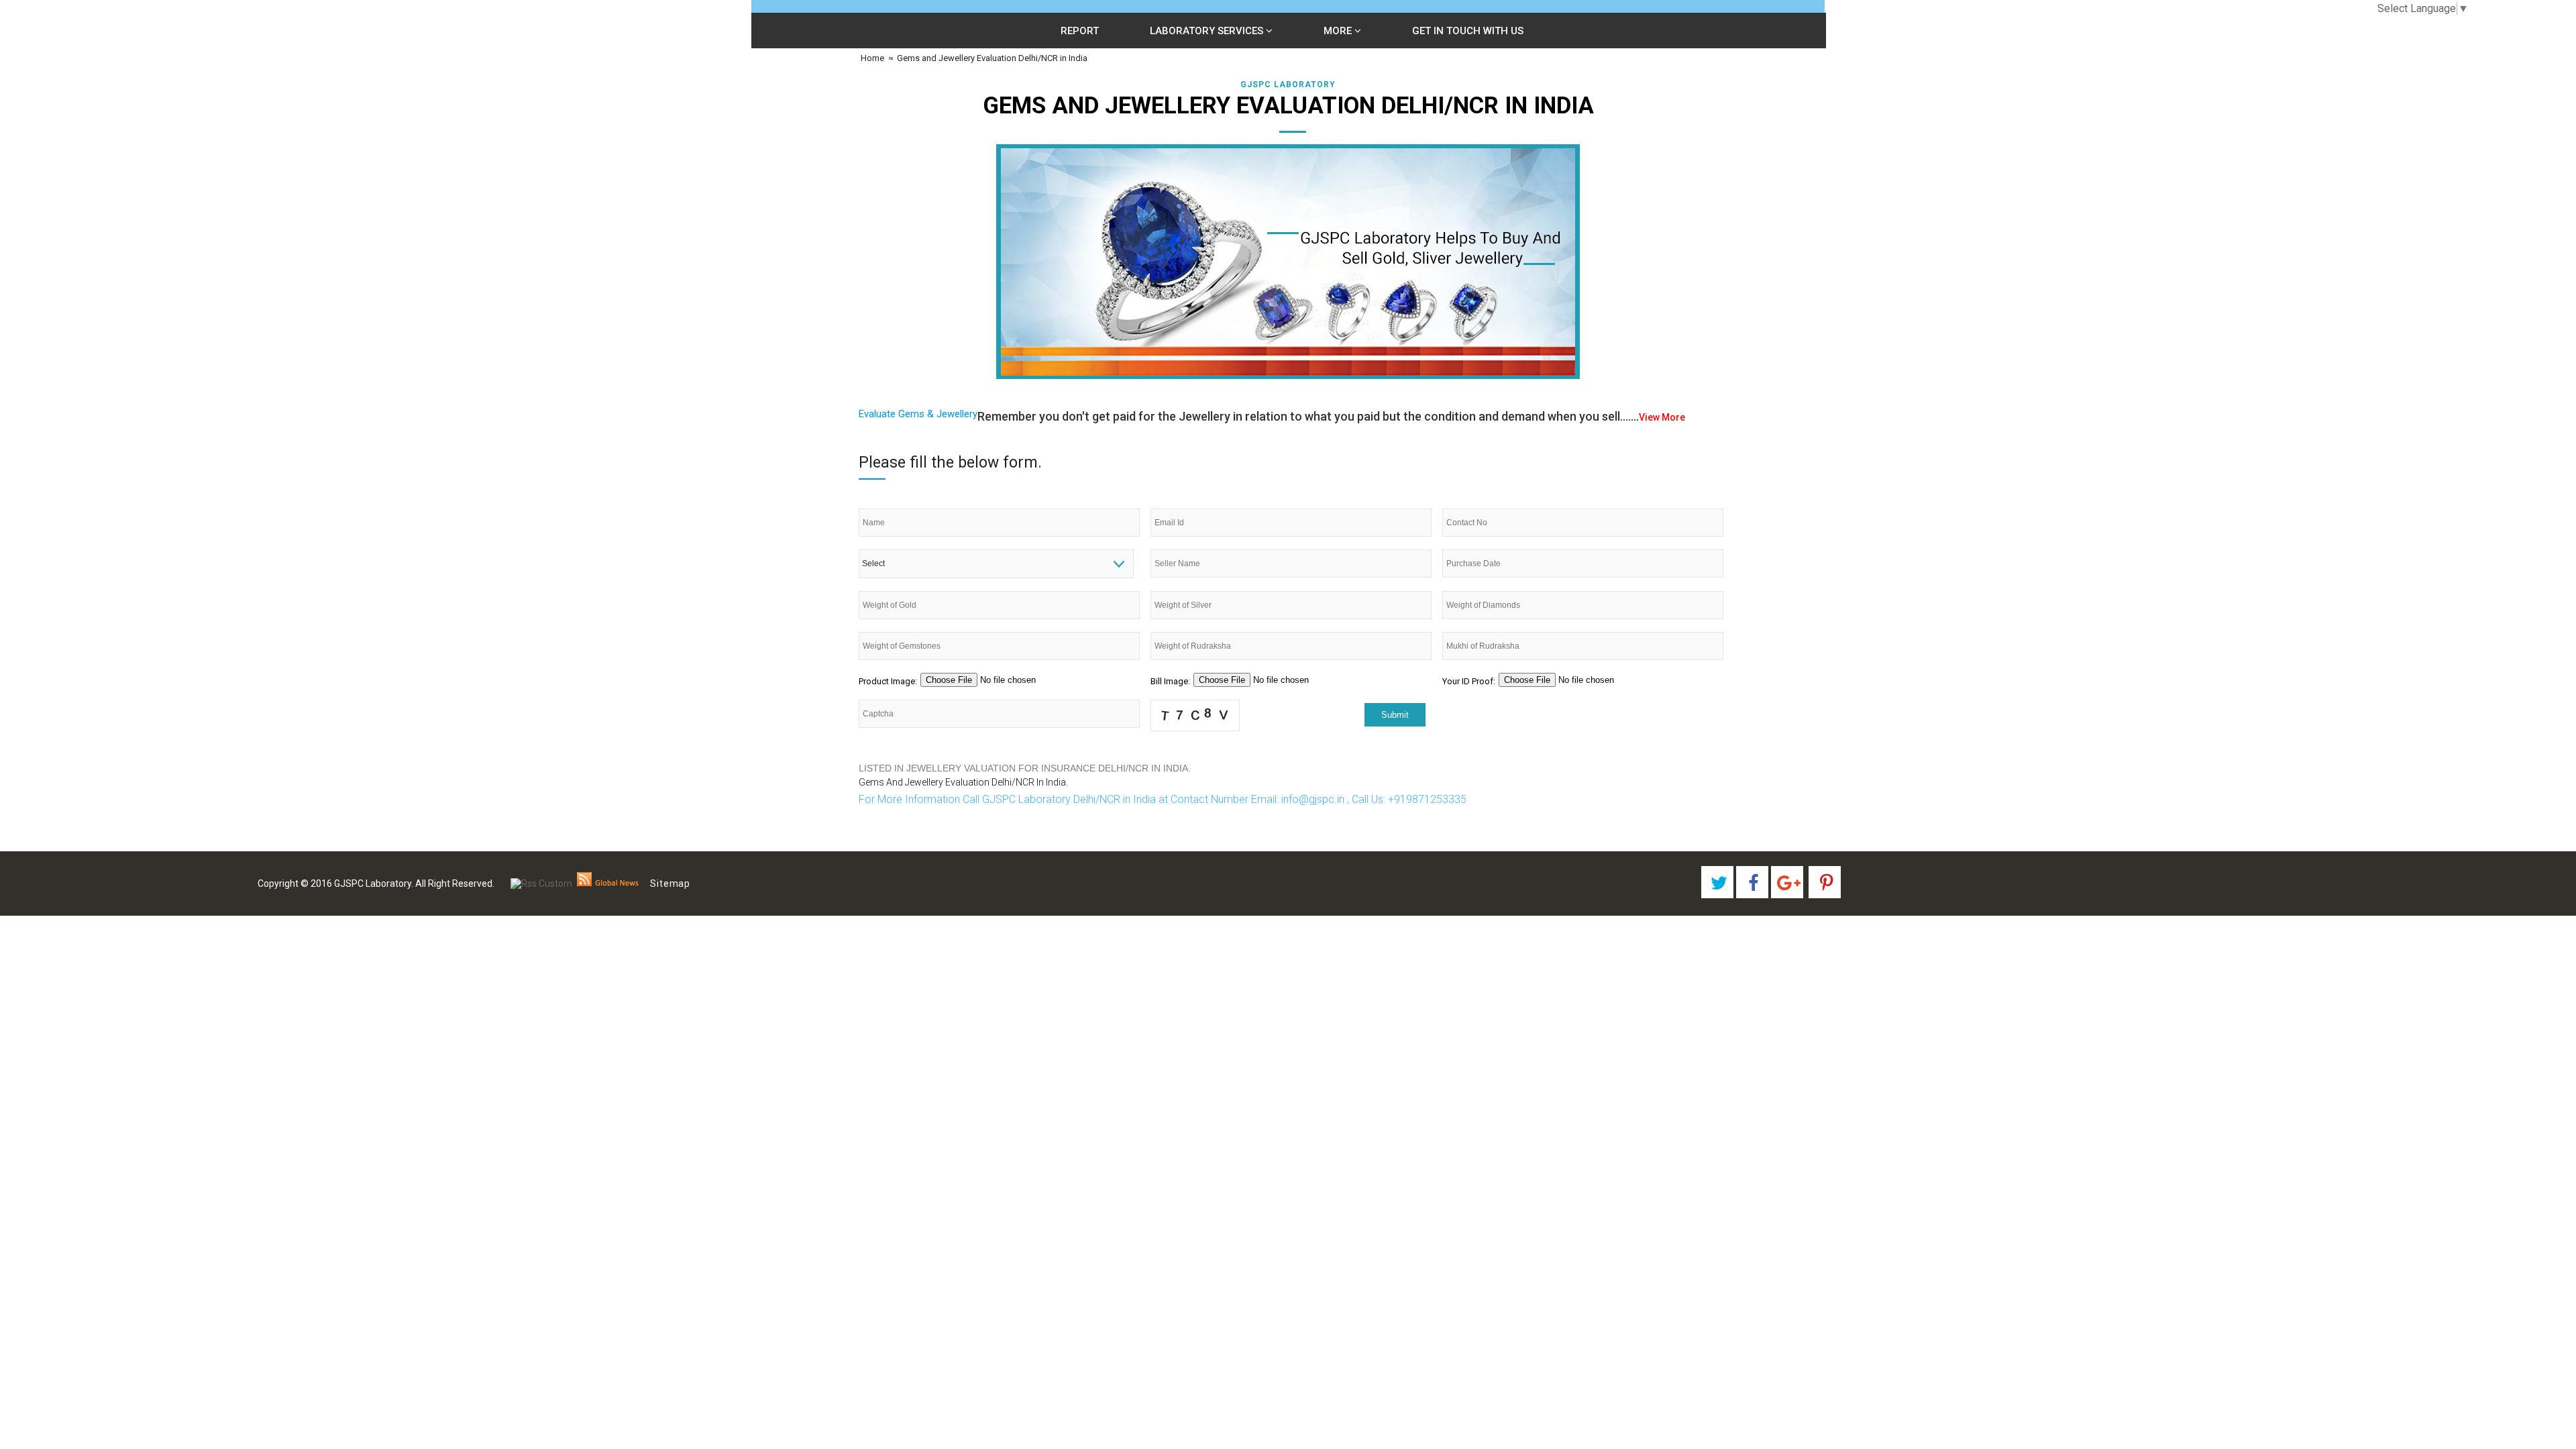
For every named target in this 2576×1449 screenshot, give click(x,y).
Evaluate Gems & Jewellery (918, 414)
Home (871, 58)
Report (1080, 31)
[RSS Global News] (608, 883)
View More (1662, 417)
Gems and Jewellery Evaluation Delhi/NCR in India (992, 58)
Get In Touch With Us (1468, 31)
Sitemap (670, 883)
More (1339, 31)
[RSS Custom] (541, 883)
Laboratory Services (1208, 31)
